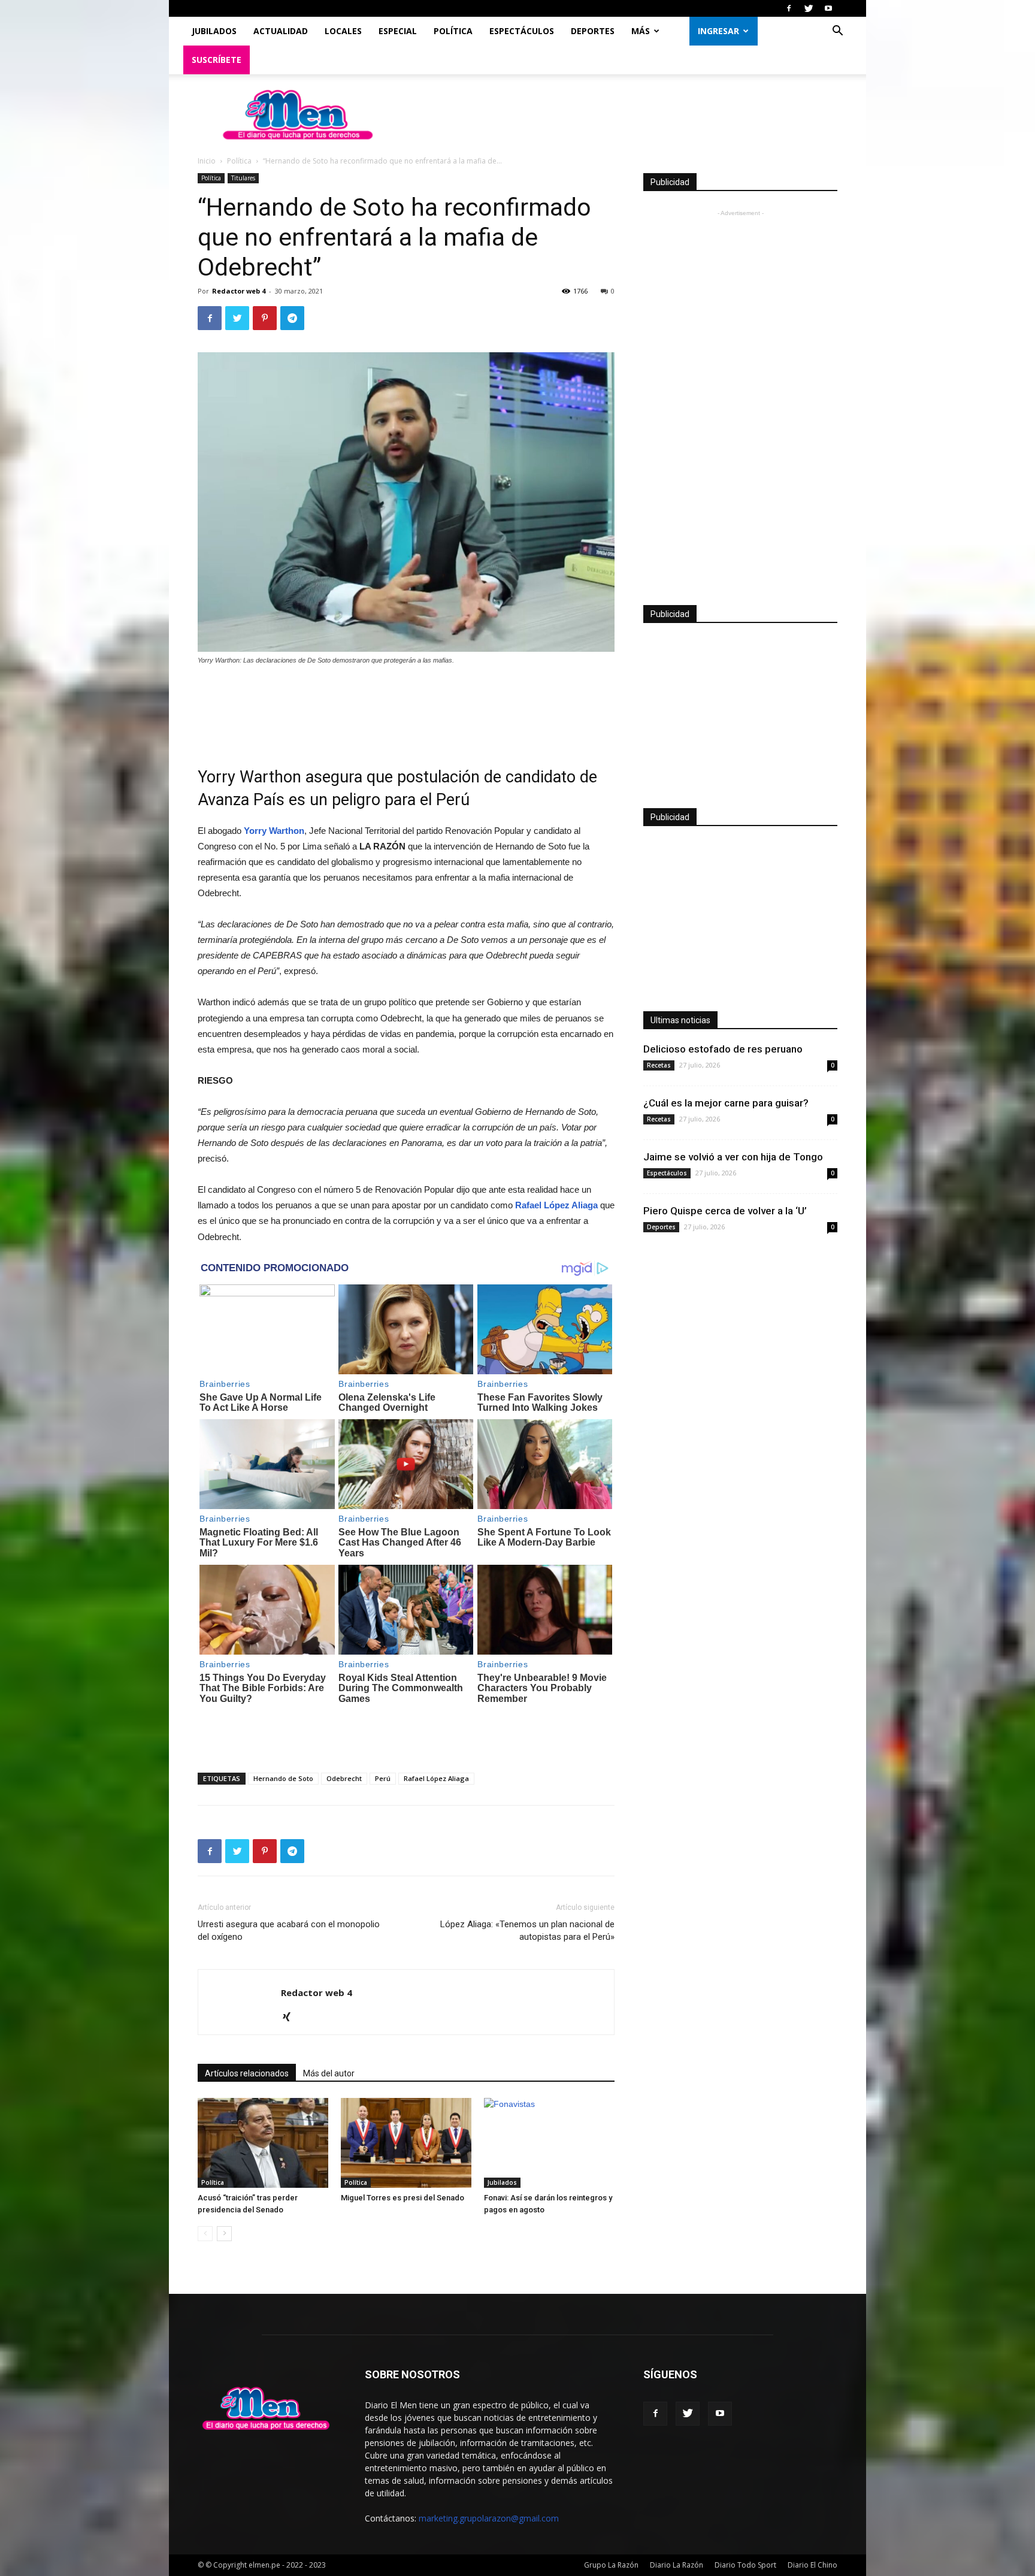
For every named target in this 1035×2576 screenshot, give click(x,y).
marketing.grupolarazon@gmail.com (489, 2518)
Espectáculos (522, 31)
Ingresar (718, 31)
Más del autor (329, 2073)
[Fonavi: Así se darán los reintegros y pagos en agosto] (549, 2143)
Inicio (207, 161)
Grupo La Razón (611, 2565)
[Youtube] (828, 8)
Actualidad (281, 31)
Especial (398, 31)
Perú (383, 1778)
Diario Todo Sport (745, 2565)
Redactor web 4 (239, 291)
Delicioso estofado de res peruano (723, 1049)
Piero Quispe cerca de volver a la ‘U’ (725, 1211)
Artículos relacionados (247, 2073)
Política (453, 31)
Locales (343, 31)
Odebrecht (344, 1778)
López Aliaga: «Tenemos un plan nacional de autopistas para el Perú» (527, 1931)
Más (641, 31)
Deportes (593, 31)
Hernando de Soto (283, 1778)
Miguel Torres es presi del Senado (402, 2198)
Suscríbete (217, 60)
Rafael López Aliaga (436, 1778)
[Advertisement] (406, 708)
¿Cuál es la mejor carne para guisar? (726, 1103)
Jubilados (214, 31)
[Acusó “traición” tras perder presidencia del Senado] (263, 2143)
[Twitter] (809, 8)
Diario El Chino (812, 2565)
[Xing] (291, 2018)
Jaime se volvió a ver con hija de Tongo (733, 1157)
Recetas (659, 1065)
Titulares (243, 178)
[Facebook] (789, 8)
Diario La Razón (677, 2565)
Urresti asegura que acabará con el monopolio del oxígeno (289, 1931)
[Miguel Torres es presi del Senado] (406, 2143)
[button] (837, 32)
